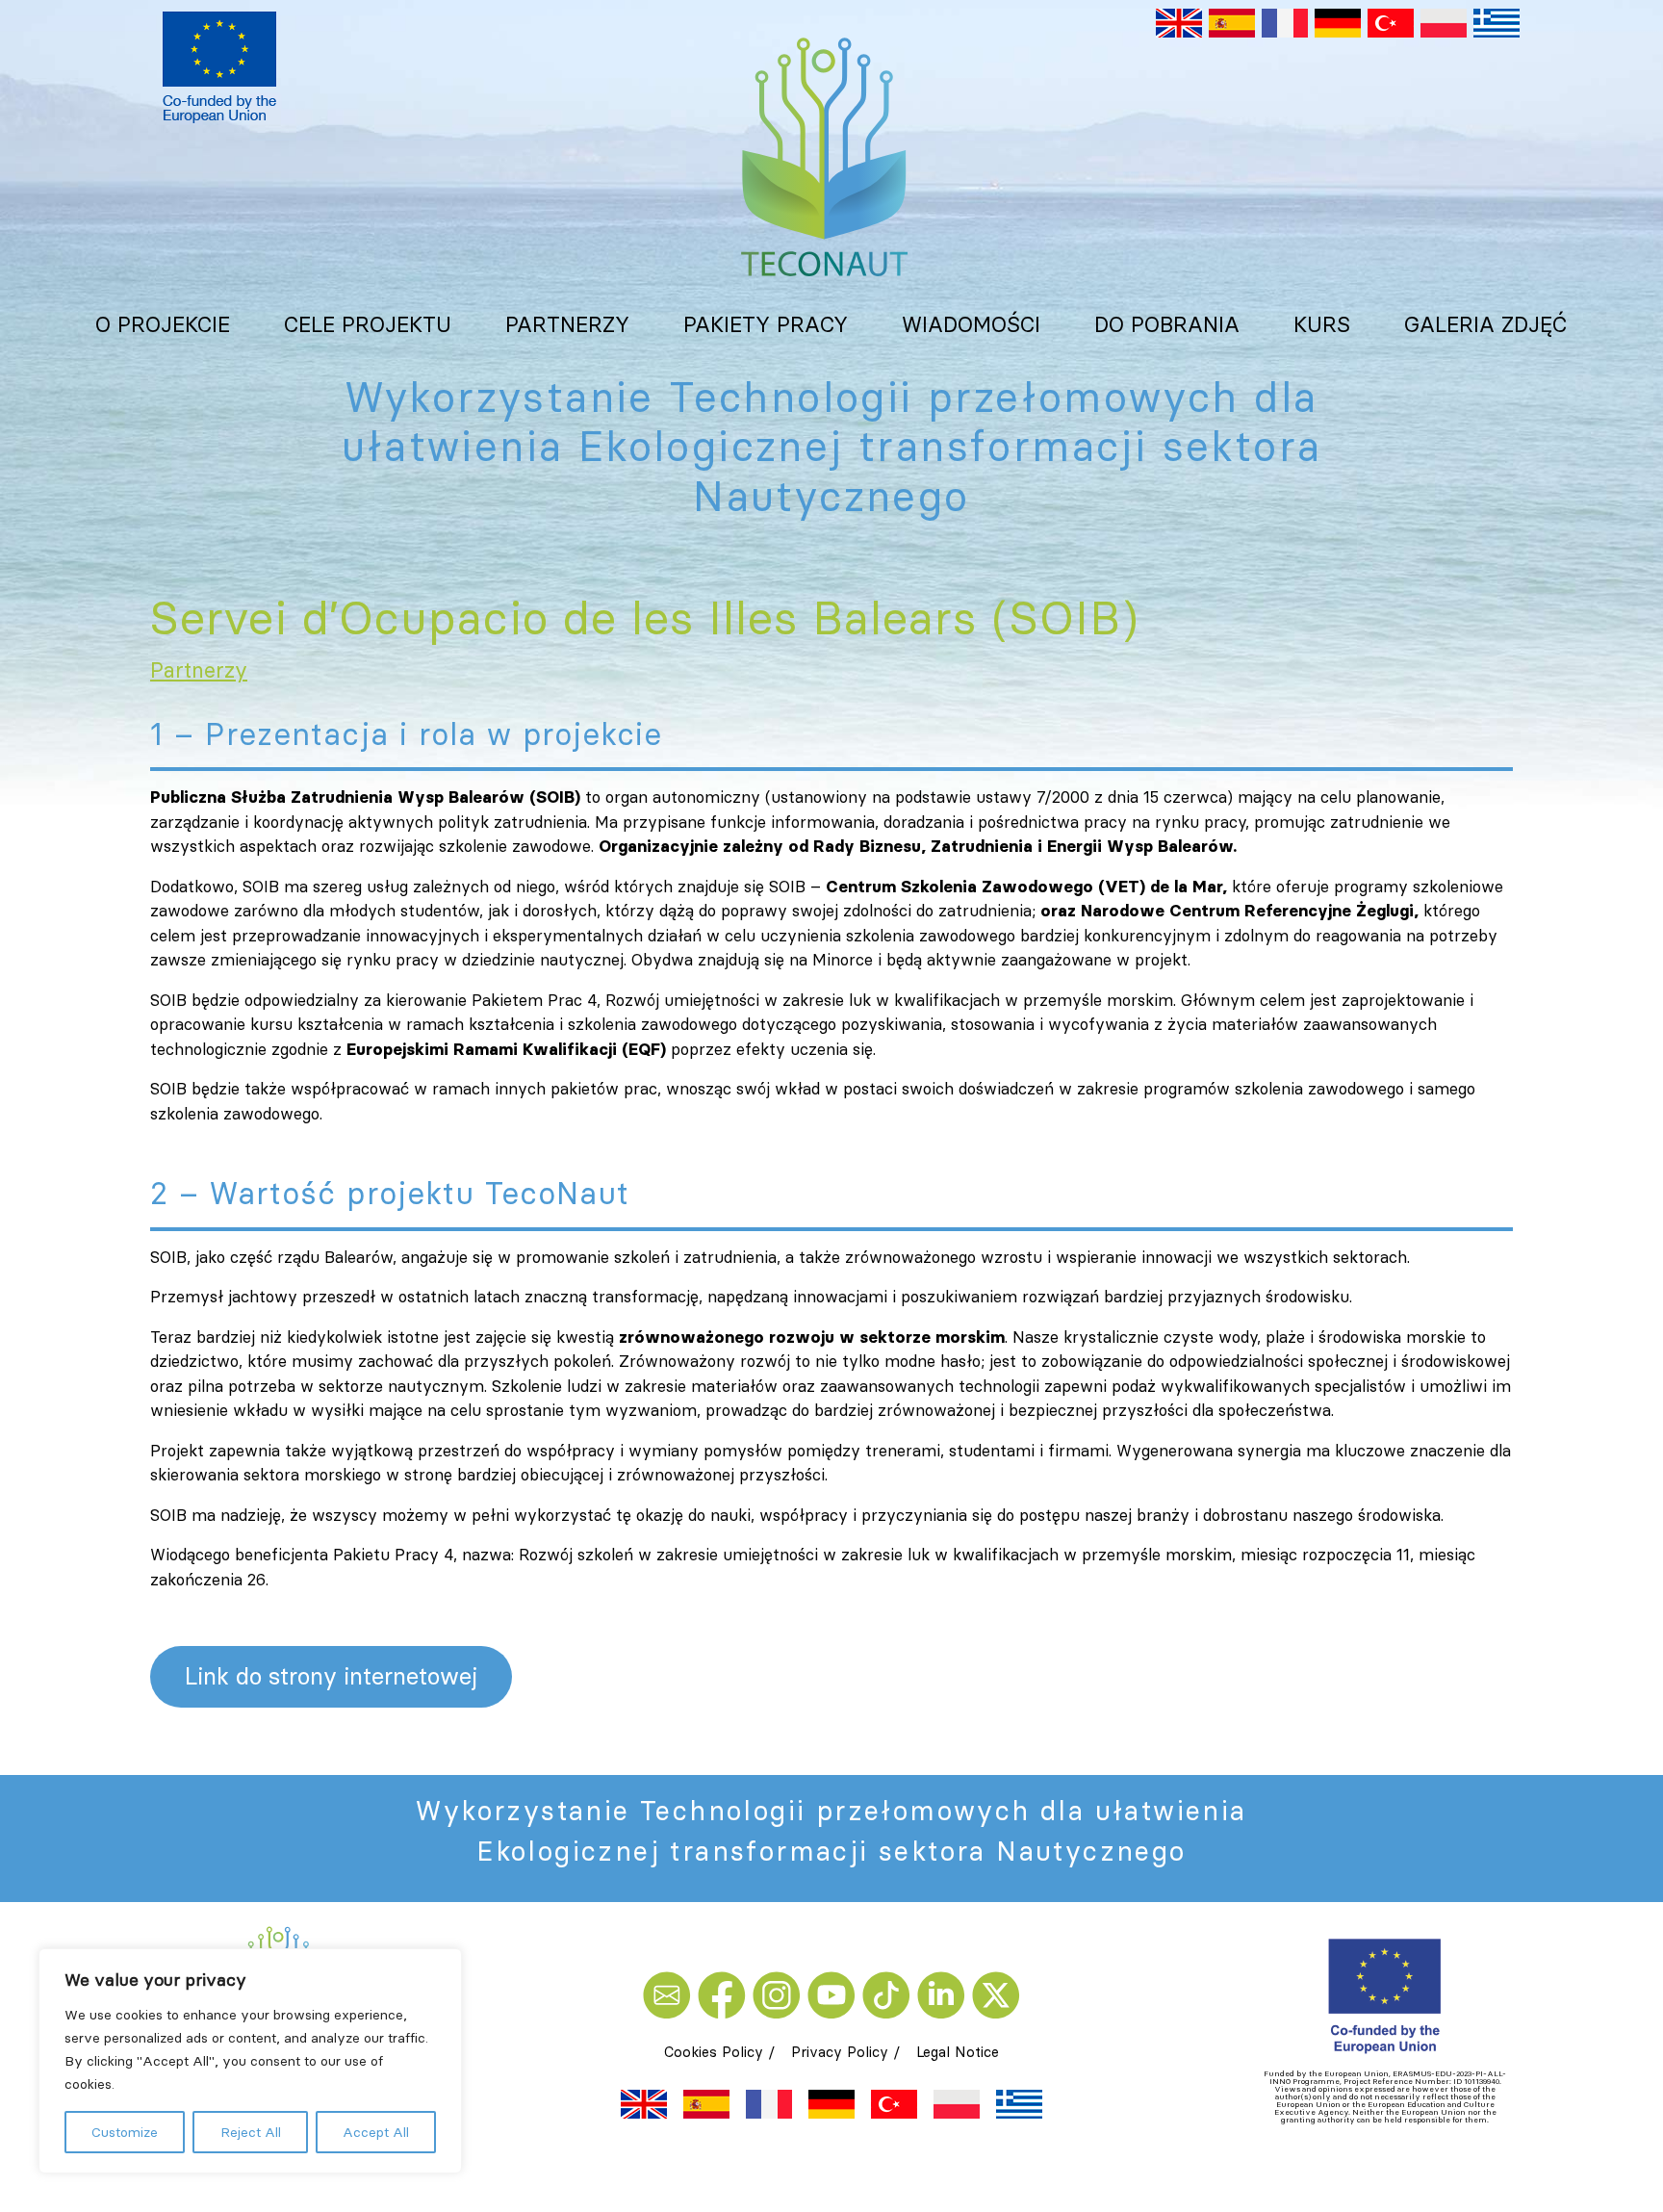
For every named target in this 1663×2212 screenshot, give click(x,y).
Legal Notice (958, 2052)
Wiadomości (971, 324)
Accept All (376, 2132)
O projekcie (163, 324)
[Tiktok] (890, 1993)
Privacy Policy (840, 2052)
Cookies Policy (714, 2052)
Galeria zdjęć (1486, 324)
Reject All (251, 2132)
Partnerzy (567, 324)
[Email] (670, 1993)
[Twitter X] (996, 1993)
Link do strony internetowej (331, 1676)
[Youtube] (835, 1993)
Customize (125, 2132)
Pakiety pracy (766, 324)
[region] (250, 2061)
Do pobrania (1167, 324)
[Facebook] (725, 1993)
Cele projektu (368, 324)
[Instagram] (780, 1993)
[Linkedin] (945, 1993)
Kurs (1322, 324)
